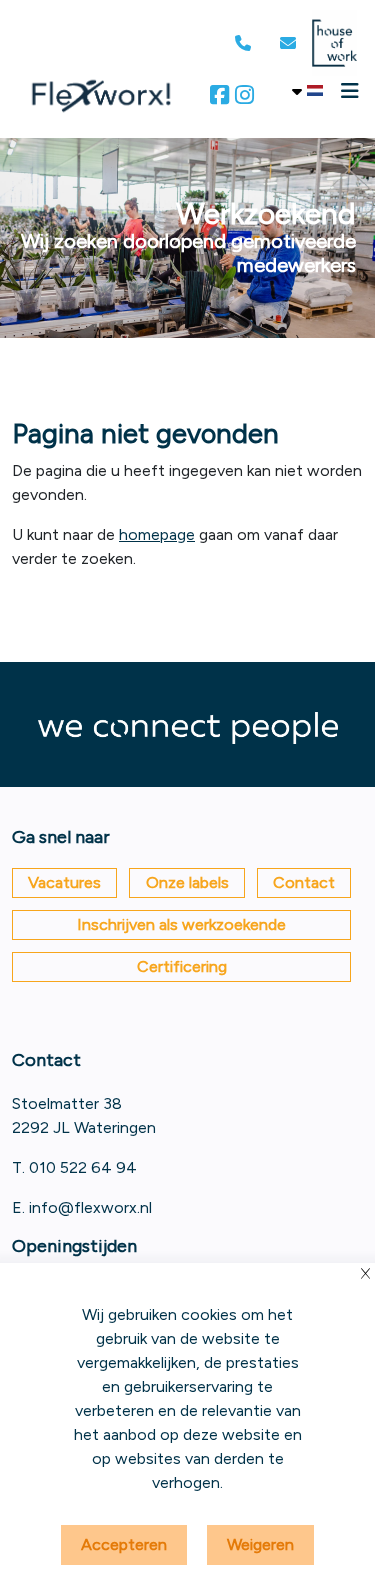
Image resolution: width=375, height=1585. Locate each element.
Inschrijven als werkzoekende (181, 924)
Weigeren (260, 1544)
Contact (304, 882)
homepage (157, 534)
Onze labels (187, 882)
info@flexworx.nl (90, 1207)
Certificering (182, 966)
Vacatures (64, 882)
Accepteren (124, 1544)
